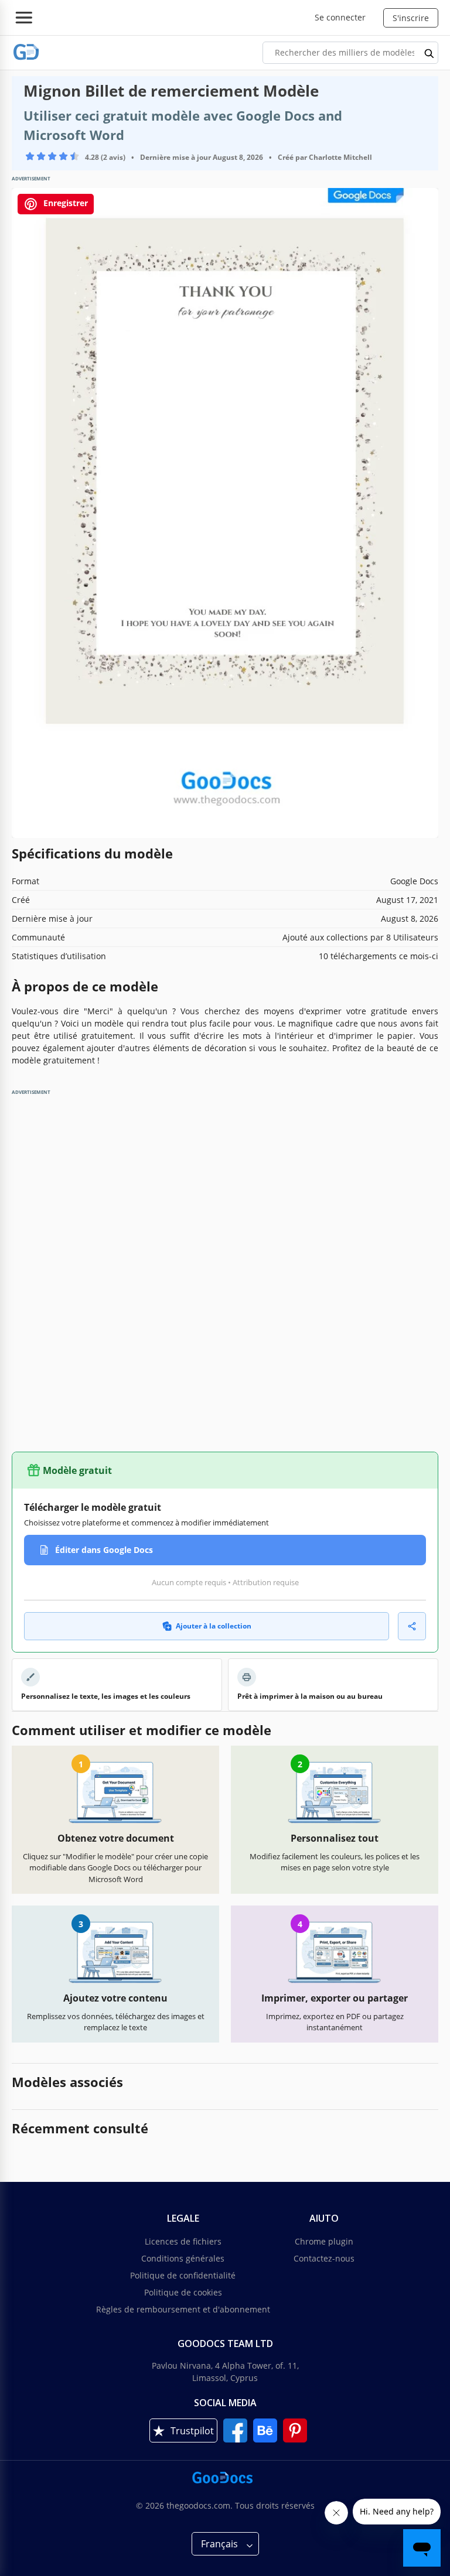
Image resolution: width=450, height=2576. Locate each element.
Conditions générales (183, 2258)
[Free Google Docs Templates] (26, 52)
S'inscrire (411, 18)
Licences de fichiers (183, 2241)
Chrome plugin (324, 2241)
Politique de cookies (183, 2292)
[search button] (429, 53)
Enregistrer (64, 203)
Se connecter (340, 17)
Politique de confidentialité (183, 2275)
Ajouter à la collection (214, 1626)
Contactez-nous (324, 2258)
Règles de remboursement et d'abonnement (183, 2309)
